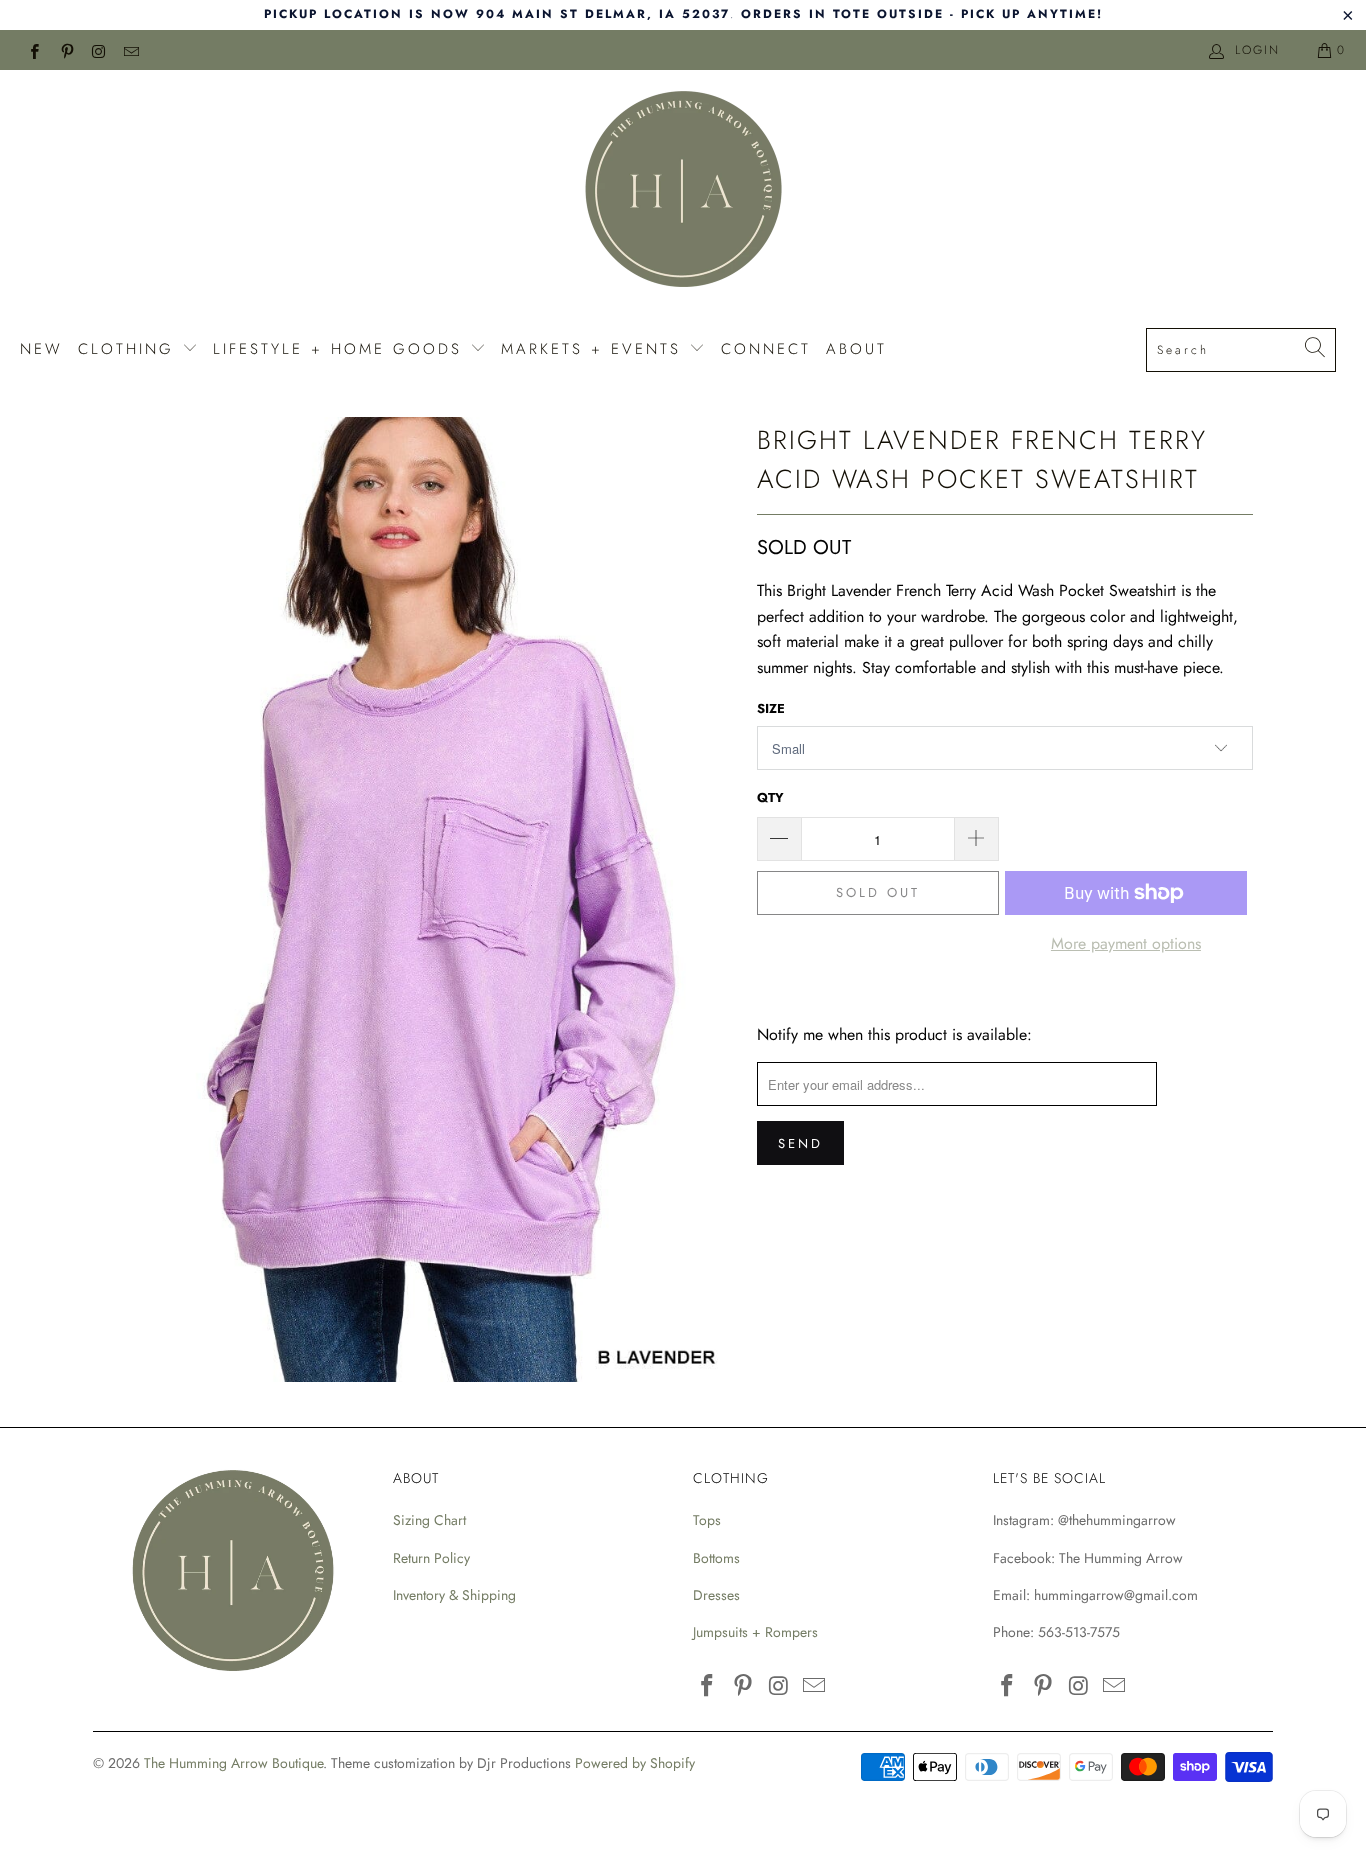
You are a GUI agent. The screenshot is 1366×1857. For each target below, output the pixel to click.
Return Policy (431, 1558)
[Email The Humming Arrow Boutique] (130, 50)
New (41, 349)
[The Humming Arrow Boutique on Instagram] (98, 50)
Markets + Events (595, 349)
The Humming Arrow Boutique (233, 1763)
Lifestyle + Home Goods (341, 349)
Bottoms (716, 1558)
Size (771, 708)
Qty (770, 797)
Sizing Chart (429, 1520)
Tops (707, 1520)
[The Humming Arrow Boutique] (683, 192)
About (856, 349)
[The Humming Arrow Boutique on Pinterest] (65, 50)
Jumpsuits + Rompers (755, 1632)
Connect (766, 349)
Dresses (716, 1595)
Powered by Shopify (635, 1763)
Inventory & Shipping (454, 1595)
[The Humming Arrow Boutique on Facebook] (33, 50)
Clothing (130, 349)
